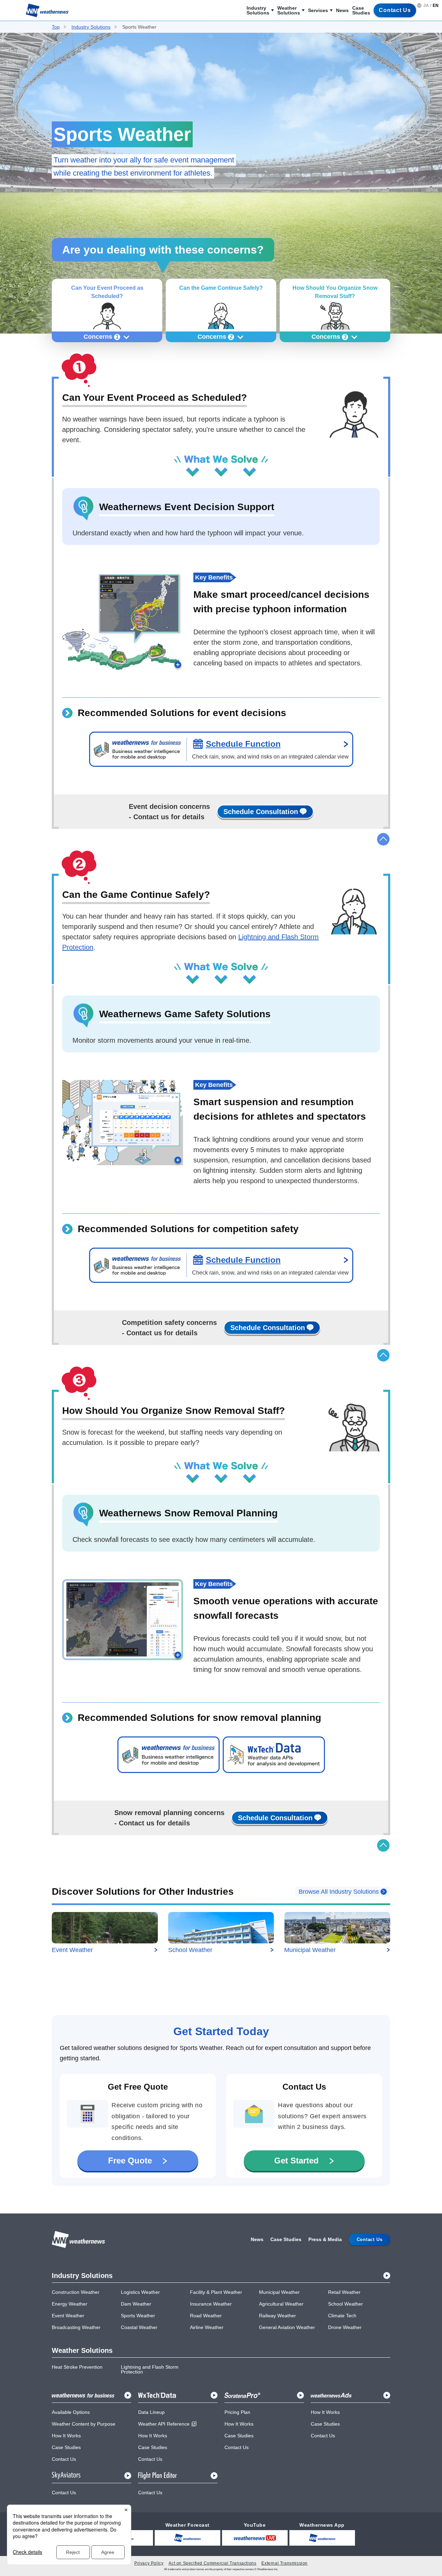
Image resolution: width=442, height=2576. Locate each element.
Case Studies (361, 10)
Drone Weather (345, 2327)
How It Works (66, 2436)
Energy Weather (70, 2304)
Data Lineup (151, 2412)
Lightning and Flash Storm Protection (150, 2369)
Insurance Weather (211, 2304)
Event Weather (68, 2316)
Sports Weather (138, 2316)
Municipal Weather (279, 2292)
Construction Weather (76, 2292)
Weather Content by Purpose (84, 2424)
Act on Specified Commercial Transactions (212, 2563)
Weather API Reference (164, 2424)
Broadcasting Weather (76, 2327)
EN (436, 6)
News (342, 10)
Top (56, 27)
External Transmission (285, 2563)
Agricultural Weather (281, 2304)
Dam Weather (136, 2304)
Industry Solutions (258, 10)
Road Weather (206, 2316)
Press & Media (325, 2239)
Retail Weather (344, 2292)
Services (318, 10)
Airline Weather (207, 2327)
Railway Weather (277, 2316)
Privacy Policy (149, 2563)
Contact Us (64, 2459)
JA (426, 6)
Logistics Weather (140, 2292)
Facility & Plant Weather (216, 2292)
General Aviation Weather (287, 2327)
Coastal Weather (139, 2327)
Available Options (71, 2412)
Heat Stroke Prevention (77, 2367)
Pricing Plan (237, 2412)
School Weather (345, 2304)
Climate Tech (342, 2316)
